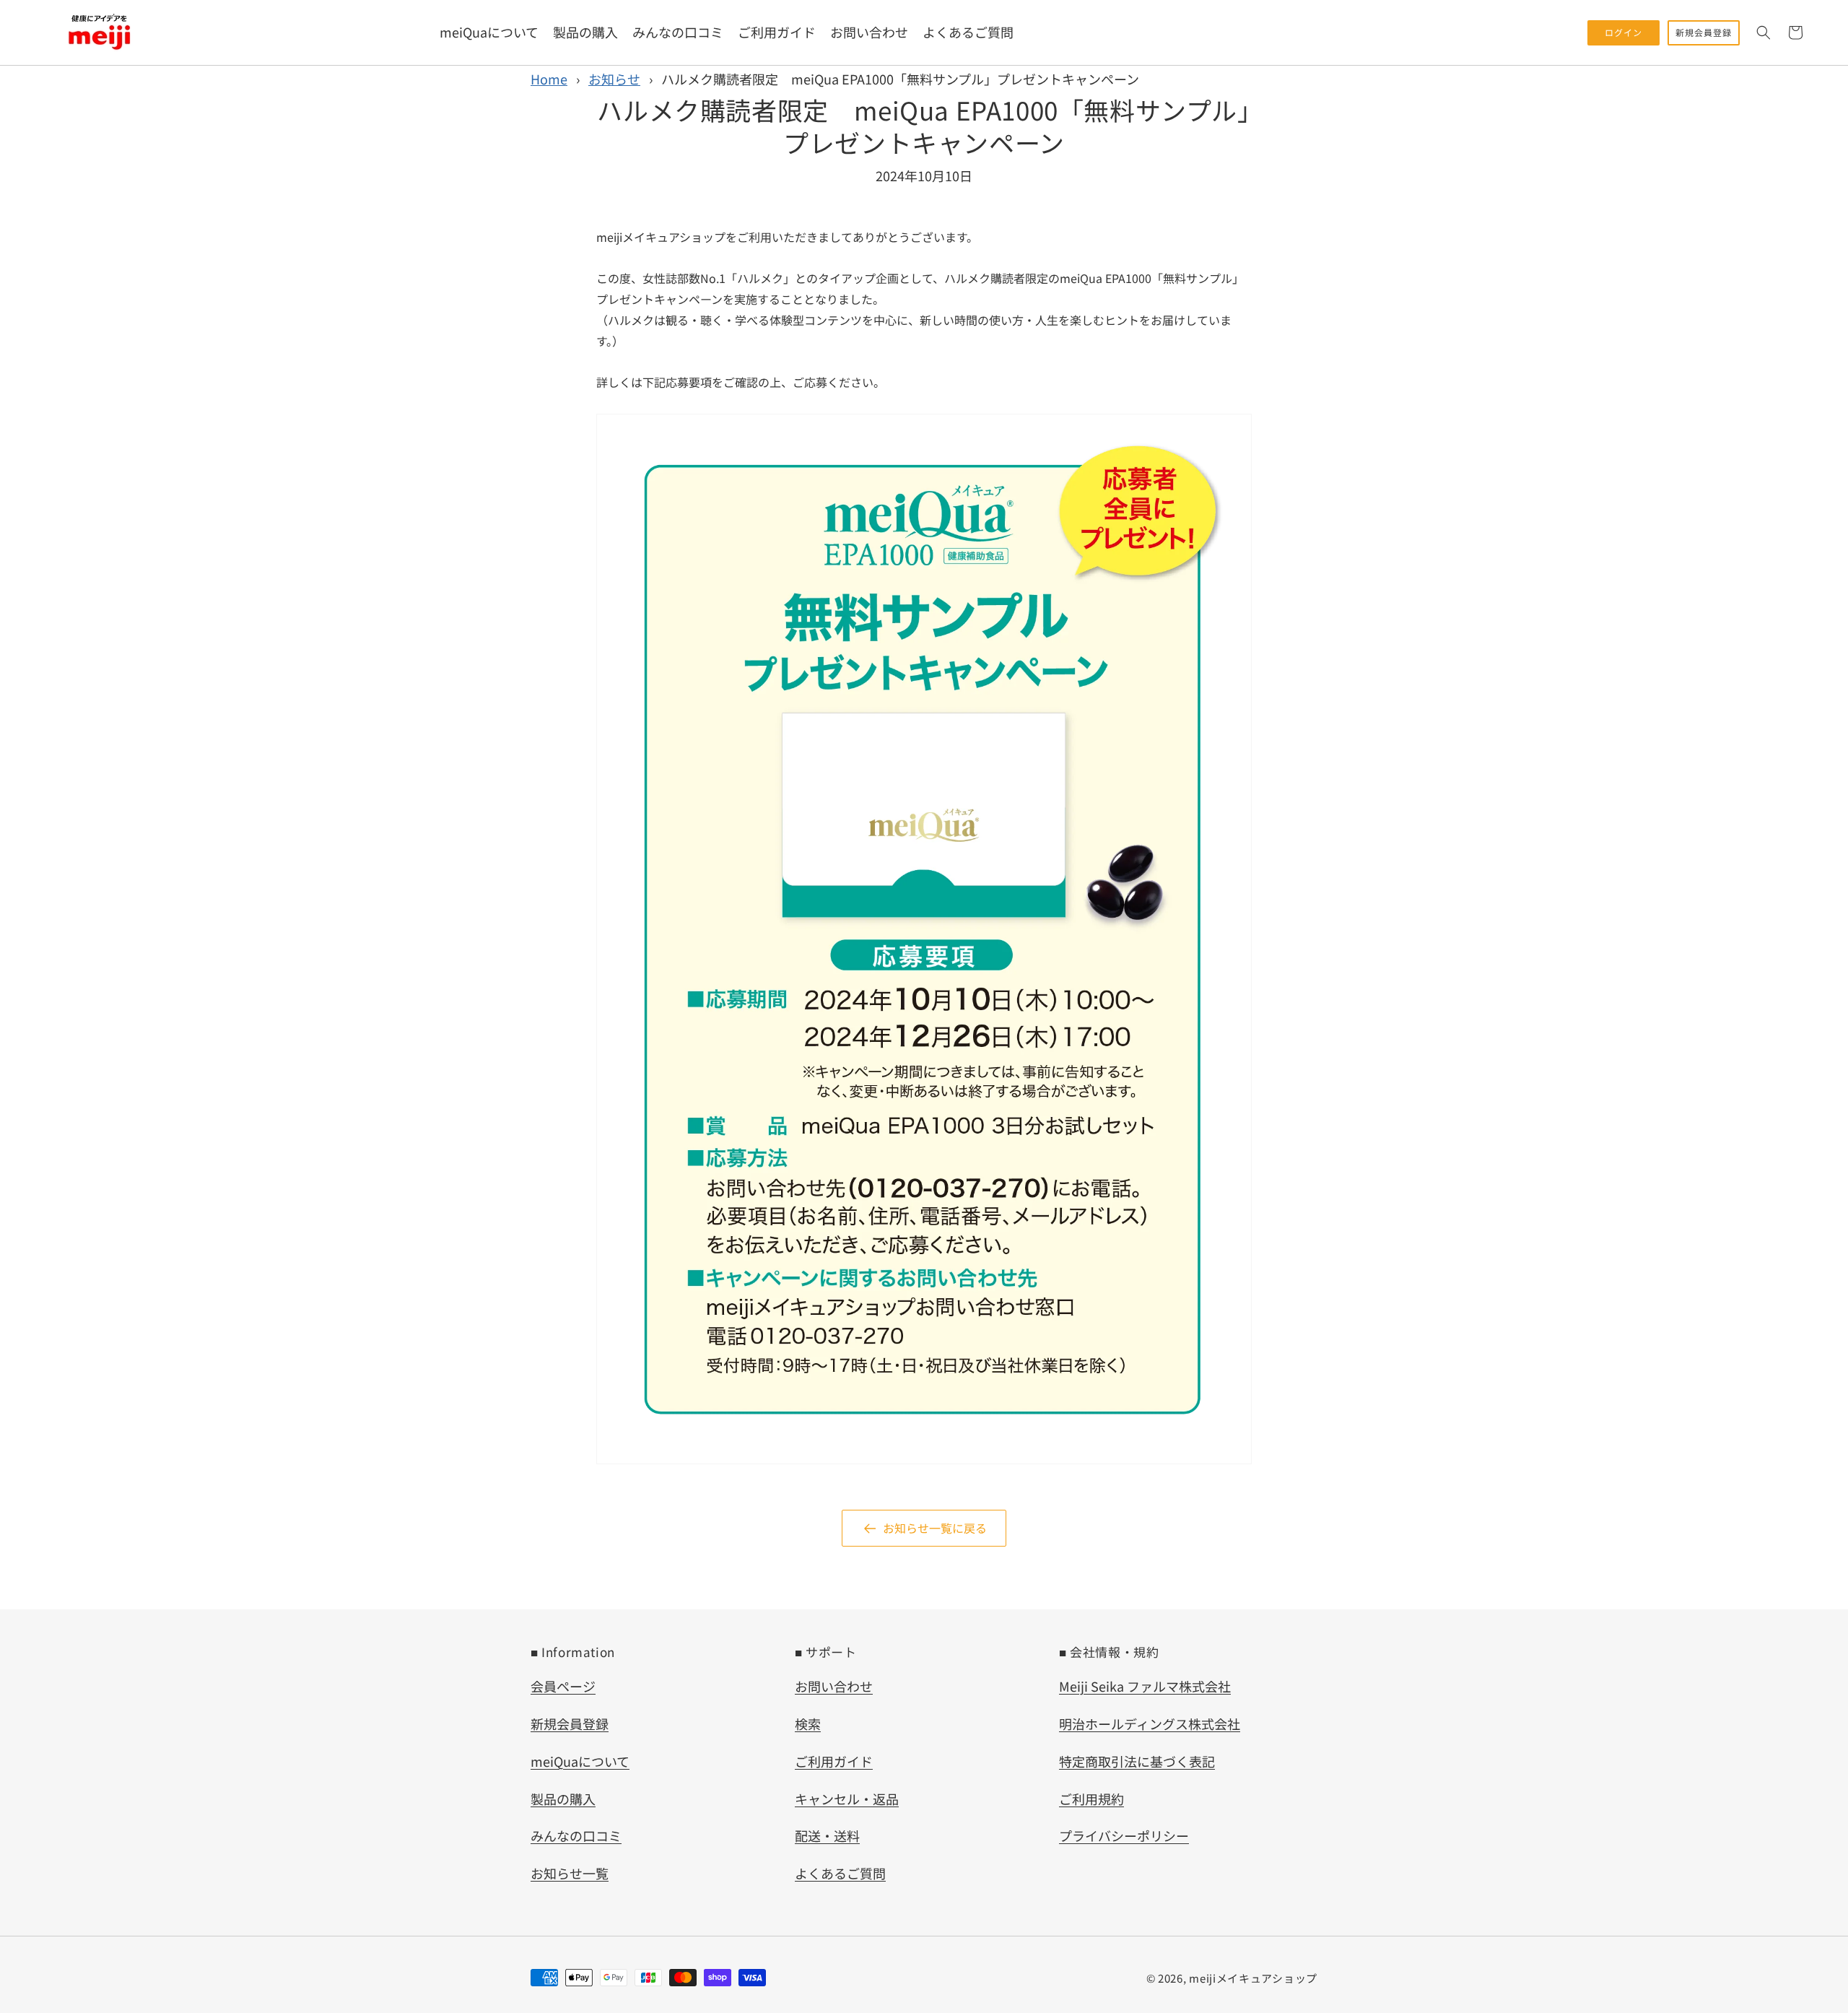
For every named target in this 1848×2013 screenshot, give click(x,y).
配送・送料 (827, 1835)
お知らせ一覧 (570, 1873)
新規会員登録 (570, 1723)
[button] (1764, 32)
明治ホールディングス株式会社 (1150, 1723)
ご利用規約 (1091, 1799)
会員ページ (563, 1686)
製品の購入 (563, 1799)
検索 (808, 1723)
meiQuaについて (580, 1761)
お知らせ (614, 79)
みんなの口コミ (576, 1835)
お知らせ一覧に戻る (935, 1528)
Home (549, 79)
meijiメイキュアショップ (1253, 1978)
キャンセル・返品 (847, 1799)
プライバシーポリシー (1124, 1835)
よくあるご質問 (840, 1873)
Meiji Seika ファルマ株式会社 (1145, 1686)
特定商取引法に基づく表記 (1137, 1761)
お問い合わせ (834, 1686)
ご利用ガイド (834, 1761)
